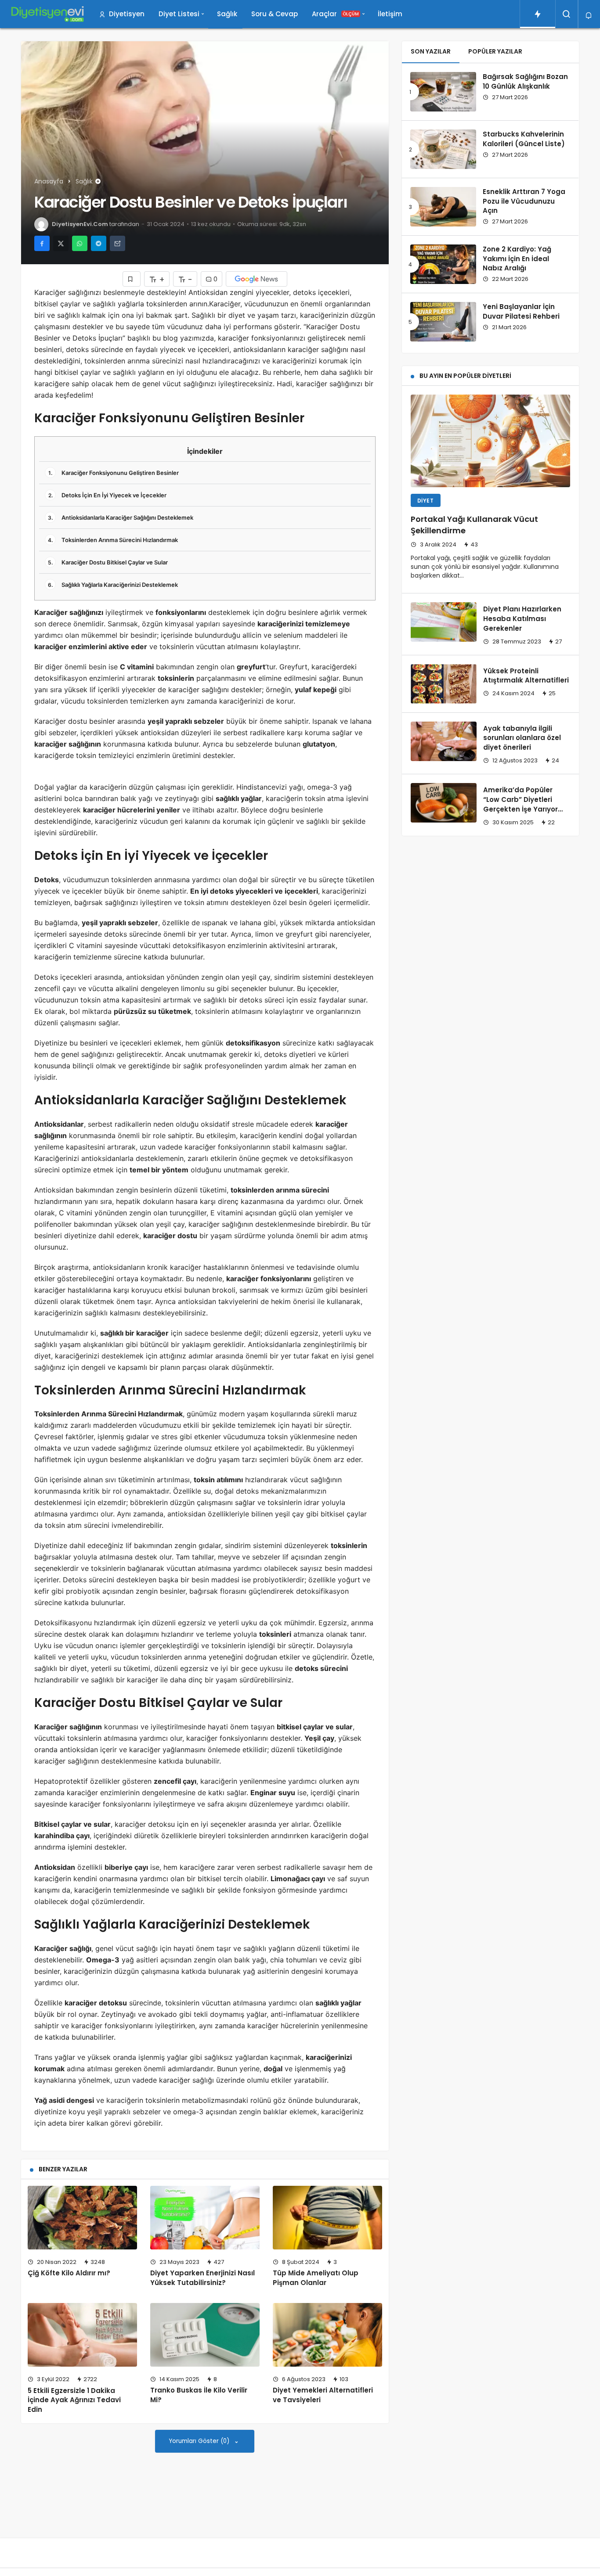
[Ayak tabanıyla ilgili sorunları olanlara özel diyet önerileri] (444, 741)
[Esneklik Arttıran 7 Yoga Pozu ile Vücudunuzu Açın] (443, 207)
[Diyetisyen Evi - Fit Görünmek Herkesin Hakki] (47, 14)
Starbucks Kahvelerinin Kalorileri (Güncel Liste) (524, 139)
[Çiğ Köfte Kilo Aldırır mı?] (82, 2218)
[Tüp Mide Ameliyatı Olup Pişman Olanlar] (327, 2218)
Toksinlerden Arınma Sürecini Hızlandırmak (113, 540)
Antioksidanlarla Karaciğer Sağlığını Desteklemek (121, 517)
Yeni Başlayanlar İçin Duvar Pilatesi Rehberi (521, 311)
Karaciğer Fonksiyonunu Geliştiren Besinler (114, 473)
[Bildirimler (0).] (589, 16)
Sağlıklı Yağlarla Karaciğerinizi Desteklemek (113, 585)
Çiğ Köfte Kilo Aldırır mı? (69, 2273)
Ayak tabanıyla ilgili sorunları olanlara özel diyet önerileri (522, 738)
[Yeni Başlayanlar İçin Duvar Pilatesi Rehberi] (443, 322)
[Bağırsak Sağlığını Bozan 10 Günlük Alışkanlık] (443, 92)
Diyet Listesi (179, 14)
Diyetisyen (127, 14)
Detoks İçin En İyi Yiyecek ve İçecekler (108, 495)
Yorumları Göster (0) (200, 2441)
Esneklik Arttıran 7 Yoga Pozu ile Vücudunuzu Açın (524, 201)
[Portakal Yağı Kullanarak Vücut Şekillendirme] (490, 441)
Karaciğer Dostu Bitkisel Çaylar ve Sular (108, 562)
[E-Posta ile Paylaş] (117, 243)
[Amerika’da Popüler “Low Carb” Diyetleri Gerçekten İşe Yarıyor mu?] (444, 803)
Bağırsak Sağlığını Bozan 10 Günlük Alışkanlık (525, 81)
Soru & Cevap (275, 14)
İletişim (390, 14)
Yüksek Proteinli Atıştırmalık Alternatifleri (526, 676)
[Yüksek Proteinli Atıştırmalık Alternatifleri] (444, 684)
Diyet (426, 501)
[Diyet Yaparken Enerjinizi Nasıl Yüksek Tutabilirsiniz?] (205, 2218)
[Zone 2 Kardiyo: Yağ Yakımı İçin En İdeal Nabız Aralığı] (443, 264)
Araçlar (335, 14)
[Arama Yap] (567, 14)
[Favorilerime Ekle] (132, 279)
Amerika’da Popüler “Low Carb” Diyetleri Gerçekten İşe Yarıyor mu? (520, 804)
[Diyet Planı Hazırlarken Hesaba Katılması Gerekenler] (444, 622)
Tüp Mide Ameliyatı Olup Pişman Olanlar (316, 2278)
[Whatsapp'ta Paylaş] (80, 243)
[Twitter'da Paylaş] (61, 243)
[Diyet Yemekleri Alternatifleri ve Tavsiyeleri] (327, 2335)
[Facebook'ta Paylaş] (42, 243)
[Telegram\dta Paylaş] (99, 243)
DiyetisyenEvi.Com (80, 224)
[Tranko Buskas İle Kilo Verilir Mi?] (205, 2335)
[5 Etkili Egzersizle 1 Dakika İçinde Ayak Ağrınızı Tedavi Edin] (82, 2335)
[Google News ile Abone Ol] (257, 279)
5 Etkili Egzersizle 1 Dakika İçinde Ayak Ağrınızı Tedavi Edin (74, 2400)
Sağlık (227, 14)
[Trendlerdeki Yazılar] (538, 14)
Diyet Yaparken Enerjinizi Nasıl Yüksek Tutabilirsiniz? (202, 2278)
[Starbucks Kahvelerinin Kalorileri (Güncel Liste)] (443, 149)
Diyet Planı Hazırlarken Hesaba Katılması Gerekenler (522, 619)
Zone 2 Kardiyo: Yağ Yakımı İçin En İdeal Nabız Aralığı (517, 259)
